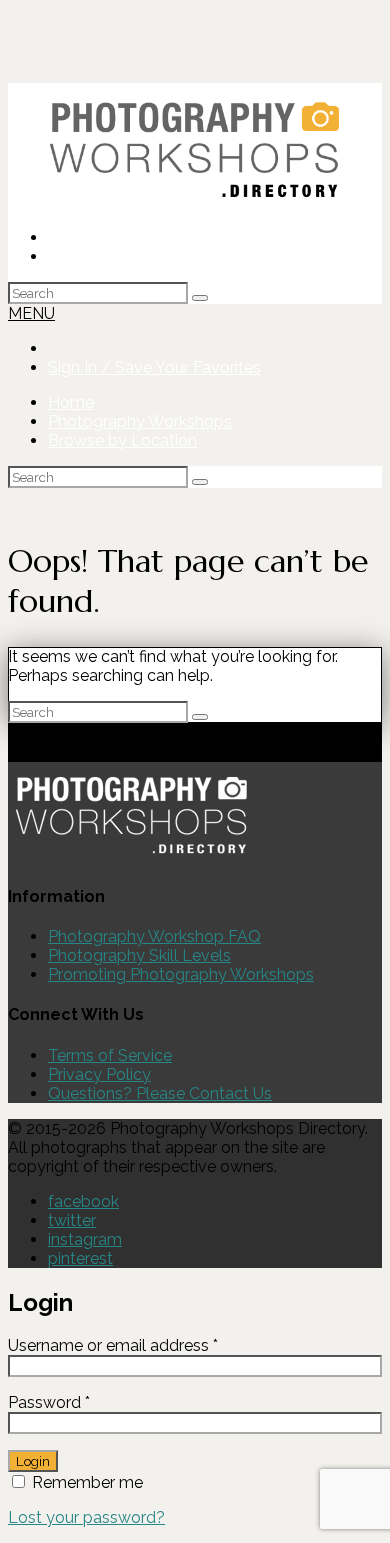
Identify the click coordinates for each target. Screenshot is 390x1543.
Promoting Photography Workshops (181, 974)
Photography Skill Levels (139, 955)
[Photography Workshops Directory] (195, 202)
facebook (83, 1201)
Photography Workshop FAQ (154, 936)
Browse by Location (122, 440)
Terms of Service (110, 1055)
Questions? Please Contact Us (160, 1093)
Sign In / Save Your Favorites (154, 256)
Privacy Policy (99, 1074)
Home (71, 402)
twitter (72, 1220)
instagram (85, 1239)
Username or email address (145, 1345)
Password (81, 1402)
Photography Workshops (140, 421)
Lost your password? (86, 1517)
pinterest (80, 1258)
